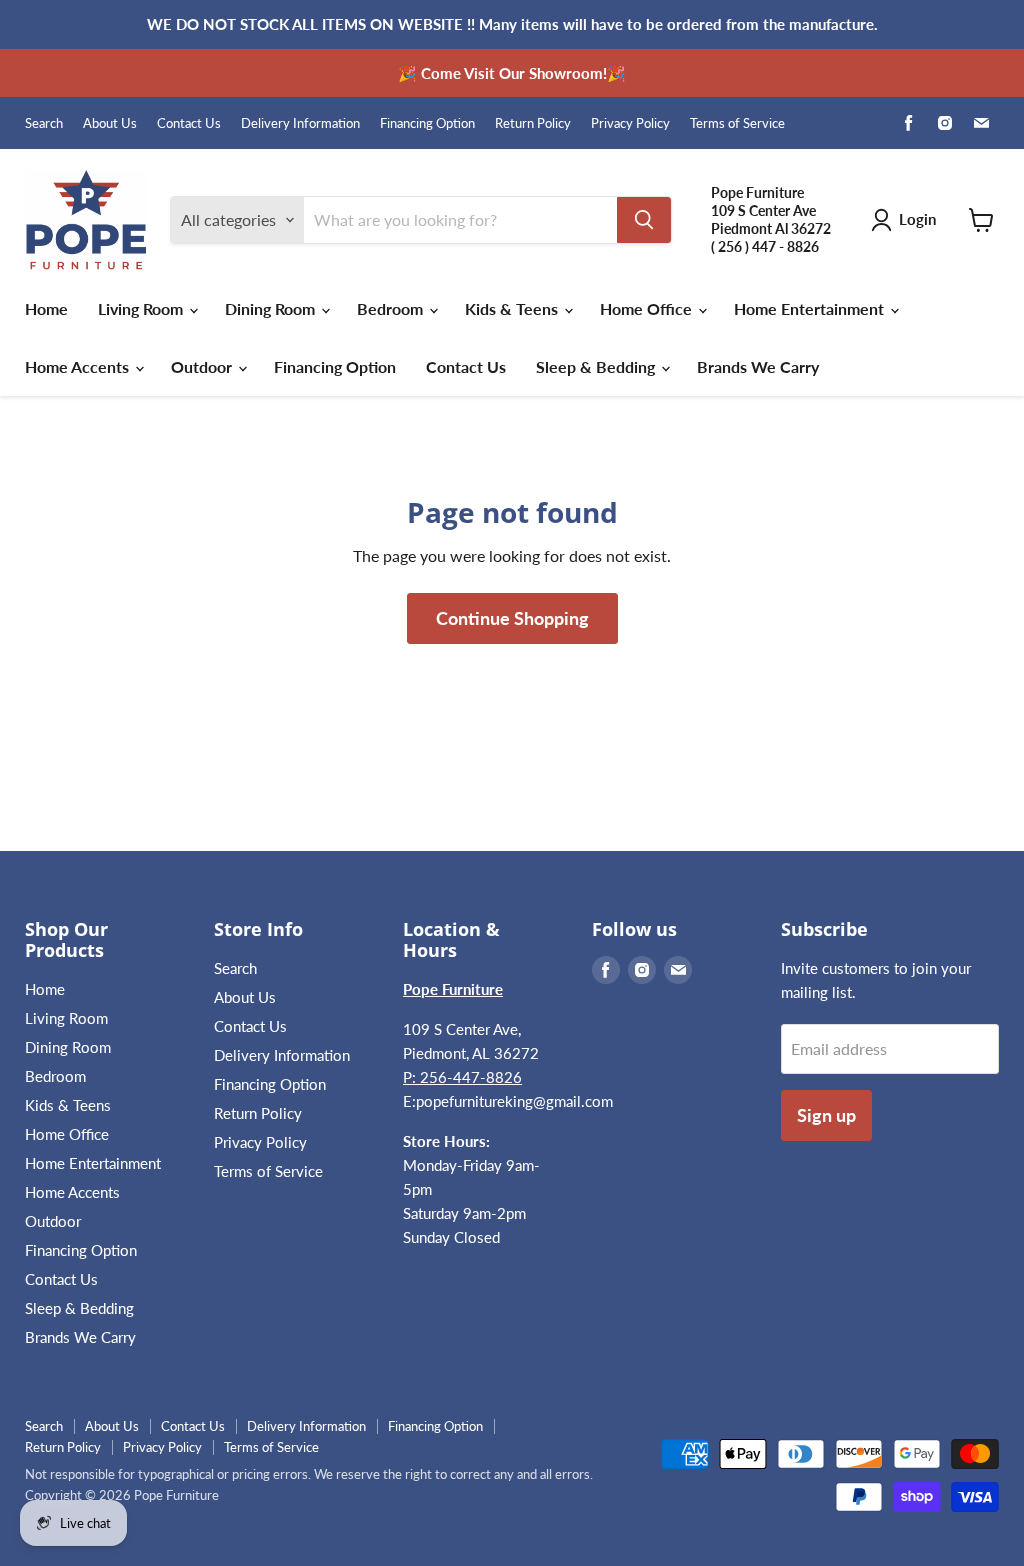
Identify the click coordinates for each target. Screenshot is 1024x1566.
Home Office (648, 308)
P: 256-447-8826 (462, 1077)
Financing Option (427, 123)
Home (46, 308)
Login (917, 219)
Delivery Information (300, 123)
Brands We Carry (758, 366)
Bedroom (392, 308)
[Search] (644, 220)
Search (44, 123)
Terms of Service (737, 123)
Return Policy (533, 123)
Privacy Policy (630, 123)
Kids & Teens (513, 308)
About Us (110, 123)
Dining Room (272, 308)
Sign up (826, 1115)
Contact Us (189, 123)
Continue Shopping (512, 618)
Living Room (142, 308)
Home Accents (79, 366)
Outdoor (203, 366)
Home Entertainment (811, 308)
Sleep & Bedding (597, 366)
